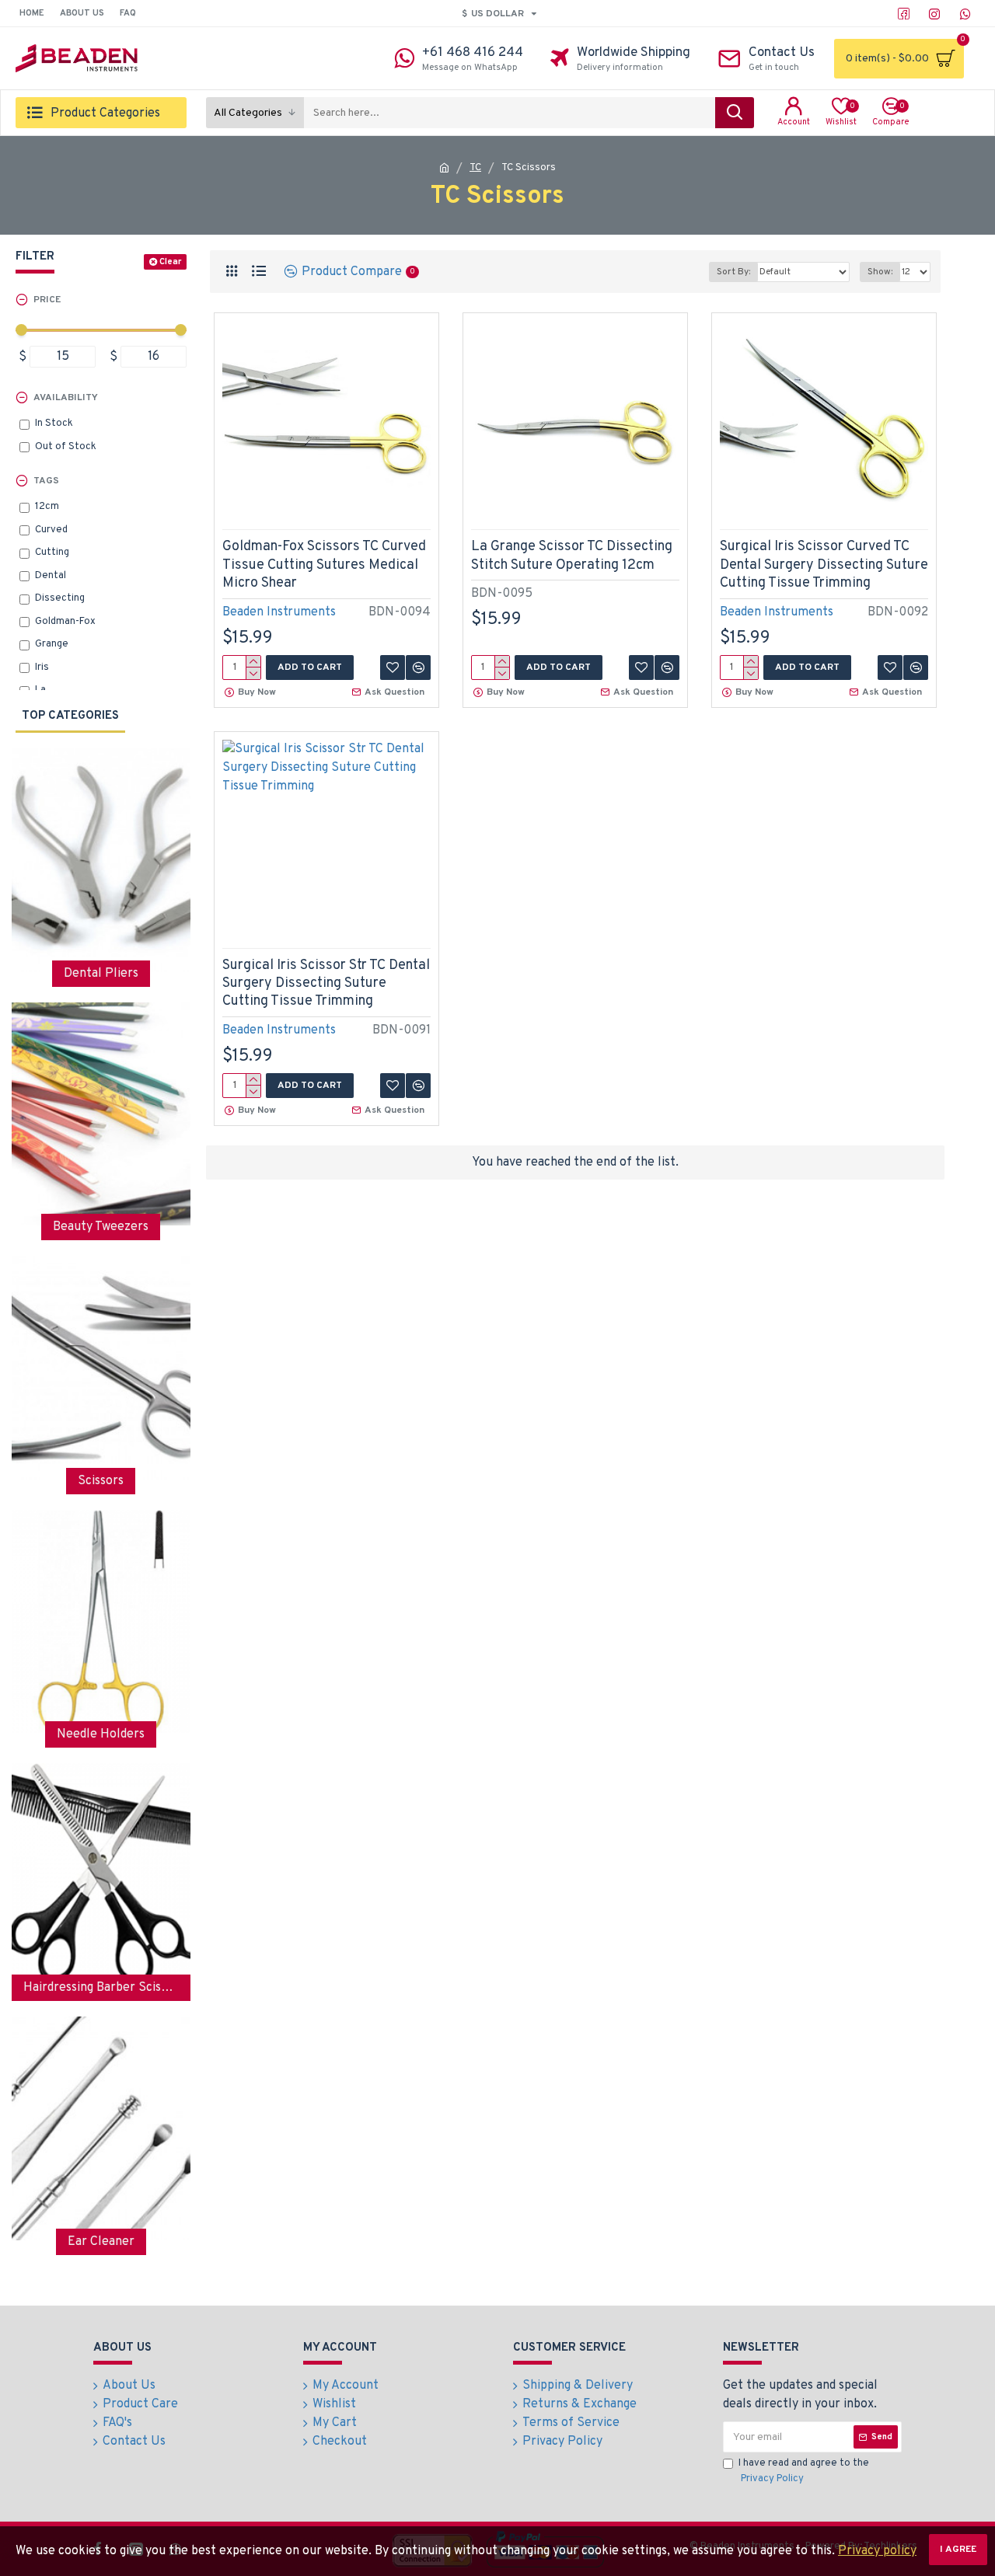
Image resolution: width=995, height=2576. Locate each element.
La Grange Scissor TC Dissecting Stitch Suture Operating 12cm (572, 556)
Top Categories (70, 716)
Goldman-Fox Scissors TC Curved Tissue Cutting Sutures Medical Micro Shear (324, 565)
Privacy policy (877, 2551)
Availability (66, 398)
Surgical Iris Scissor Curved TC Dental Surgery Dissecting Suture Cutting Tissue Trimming (824, 565)
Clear (170, 262)
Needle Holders (101, 1734)
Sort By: (733, 272)
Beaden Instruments (279, 612)
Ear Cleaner (101, 2242)
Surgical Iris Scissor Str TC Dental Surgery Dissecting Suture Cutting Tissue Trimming (326, 984)
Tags (46, 481)
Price (47, 300)
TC (475, 168)
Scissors (101, 1481)
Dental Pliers (101, 974)
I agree (958, 2550)
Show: (880, 272)
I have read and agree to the (804, 2471)
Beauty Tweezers (101, 1227)
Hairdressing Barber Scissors (101, 1988)
